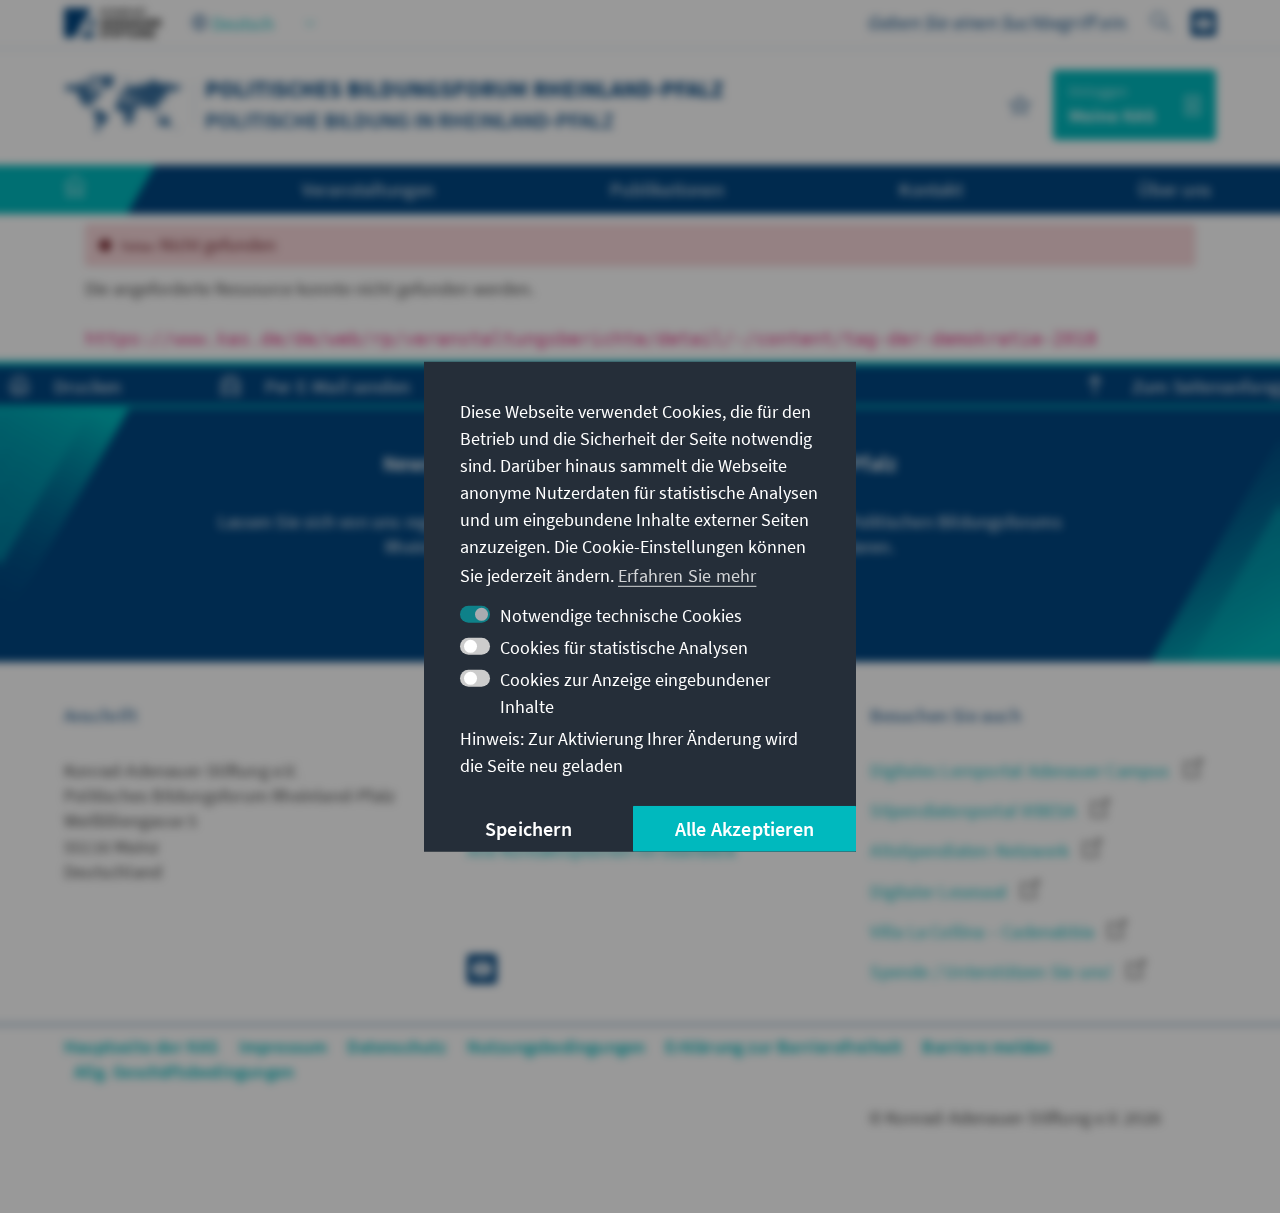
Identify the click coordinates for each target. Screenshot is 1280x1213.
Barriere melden (986, 1046)
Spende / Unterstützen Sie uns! (993, 971)
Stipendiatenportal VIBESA (975, 810)
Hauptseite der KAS (141, 1046)
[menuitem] (95, 190)
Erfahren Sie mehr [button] (687, 575)
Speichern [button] (528, 828)
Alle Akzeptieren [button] (744, 828)
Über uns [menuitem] (1174, 189)
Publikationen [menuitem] (667, 189)
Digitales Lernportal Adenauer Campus (1021, 770)
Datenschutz (396, 1046)
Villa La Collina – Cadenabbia (984, 931)
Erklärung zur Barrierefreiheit (783, 1046)
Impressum (283, 1046)
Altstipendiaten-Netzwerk (971, 850)
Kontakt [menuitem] (930, 189)
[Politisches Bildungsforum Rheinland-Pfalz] (124, 102)
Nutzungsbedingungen (556, 1046)
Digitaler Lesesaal (940, 891)
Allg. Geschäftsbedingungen (184, 1071)
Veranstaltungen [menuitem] (368, 189)
